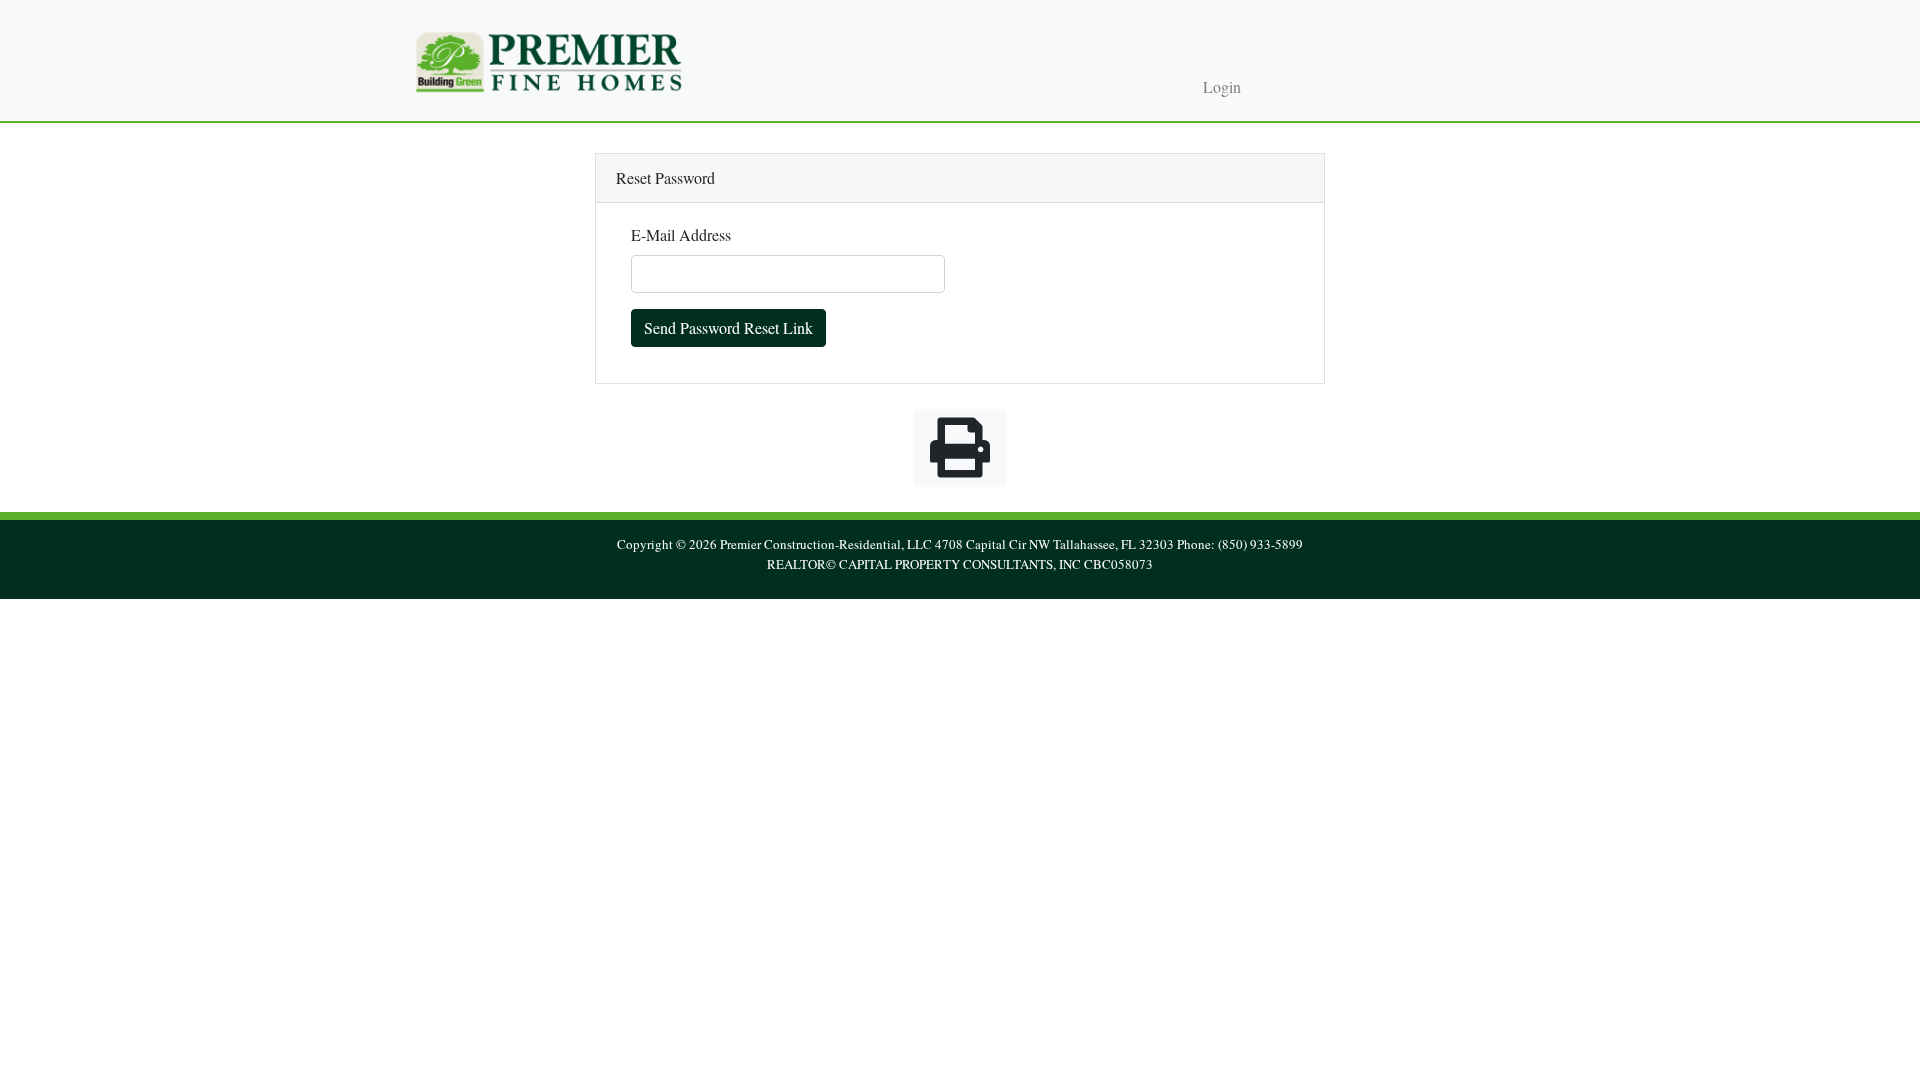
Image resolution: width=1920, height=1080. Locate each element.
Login (1222, 87)
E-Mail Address (681, 234)
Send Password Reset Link (728, 327)
